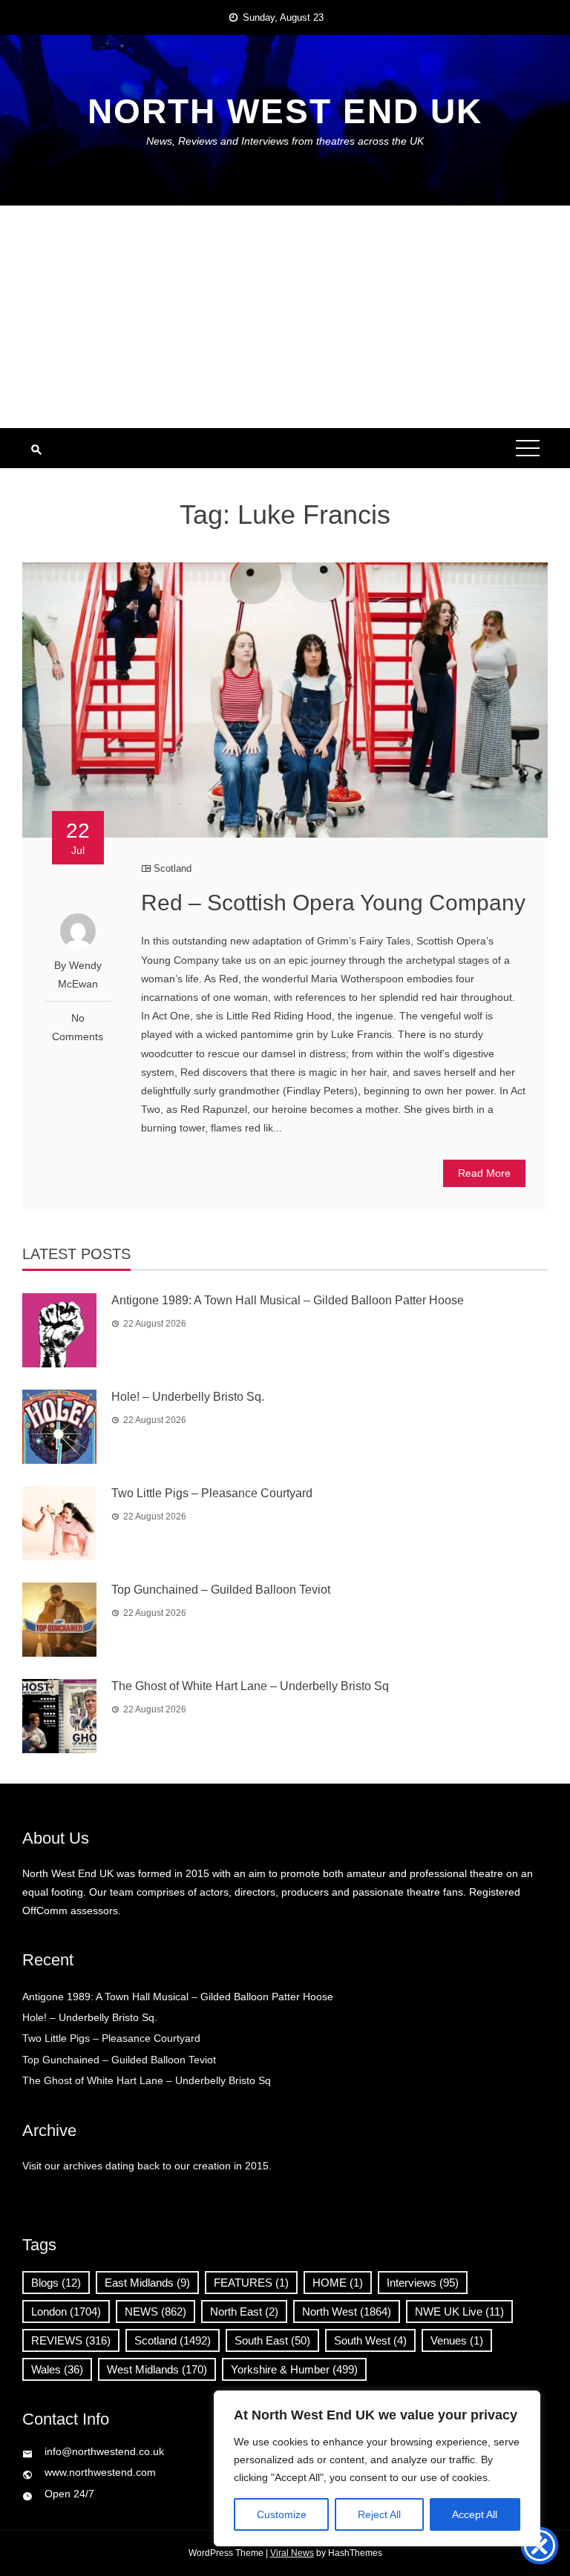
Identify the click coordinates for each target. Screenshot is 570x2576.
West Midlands (157, 2369)
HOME (338, 2283)
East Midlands (147, 2283)
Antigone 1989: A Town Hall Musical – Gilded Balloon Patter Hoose (288, 1300)
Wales (57, 2369)
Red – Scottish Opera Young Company (333, 903)
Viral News (292, 2553)
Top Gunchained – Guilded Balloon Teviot (221, 1590)
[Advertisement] (285, 317)
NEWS (155, 2311)
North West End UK (285, 111)
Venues (457, 2340)
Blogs (56, 2283)
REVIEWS (71, 2340)
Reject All (379, 2514)
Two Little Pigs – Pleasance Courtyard (212, 1493)
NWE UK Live (459, 2311)
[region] (377, 2468)
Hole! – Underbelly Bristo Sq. (188, 1397)
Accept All (475, 2514)
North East (244, 2311)
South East (272, 2340)
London (66, 2311)
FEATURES (251, 2283)
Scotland (173, 868)
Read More (484, 1173)
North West (347, 2311)
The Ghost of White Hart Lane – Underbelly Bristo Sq (250, 1686)
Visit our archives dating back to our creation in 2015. (147, 2166)
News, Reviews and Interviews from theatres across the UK (285, 141)
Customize (282, 2514)
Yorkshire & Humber (294, 2369)
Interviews (423, 2283)
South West (370, 2340)
